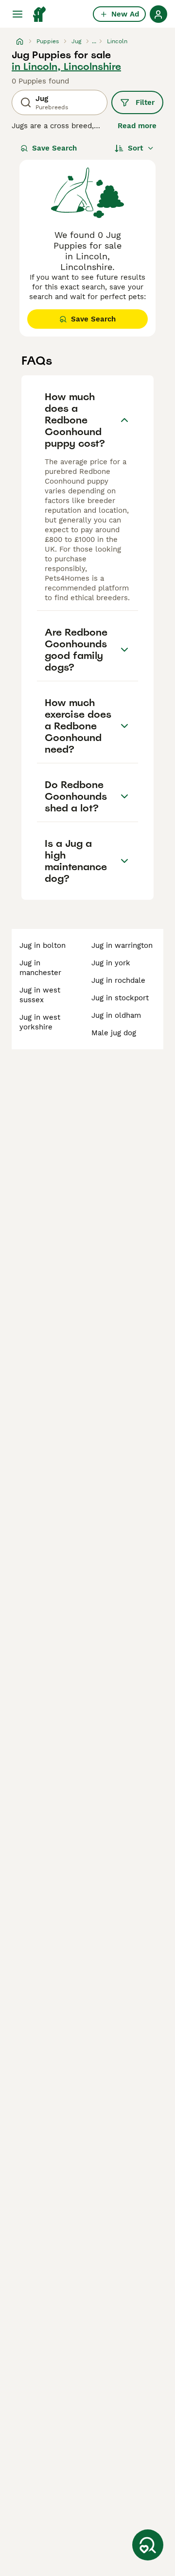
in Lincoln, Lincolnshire (66, 67)
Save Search (54, 148)
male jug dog (114, 1033)
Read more (137, 126)
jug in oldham (116, 1015)
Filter (145, 102)
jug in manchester (40, 968)
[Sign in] (158, 14)
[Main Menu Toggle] (17, 14)
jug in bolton (43, 945)
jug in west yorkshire (40, 1022)
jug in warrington (122, 945)
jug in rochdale (118, 980)
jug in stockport (120, 998)
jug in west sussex (40, 995)
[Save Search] (148, 2545)
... (94, 41)
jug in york (111, 963)
